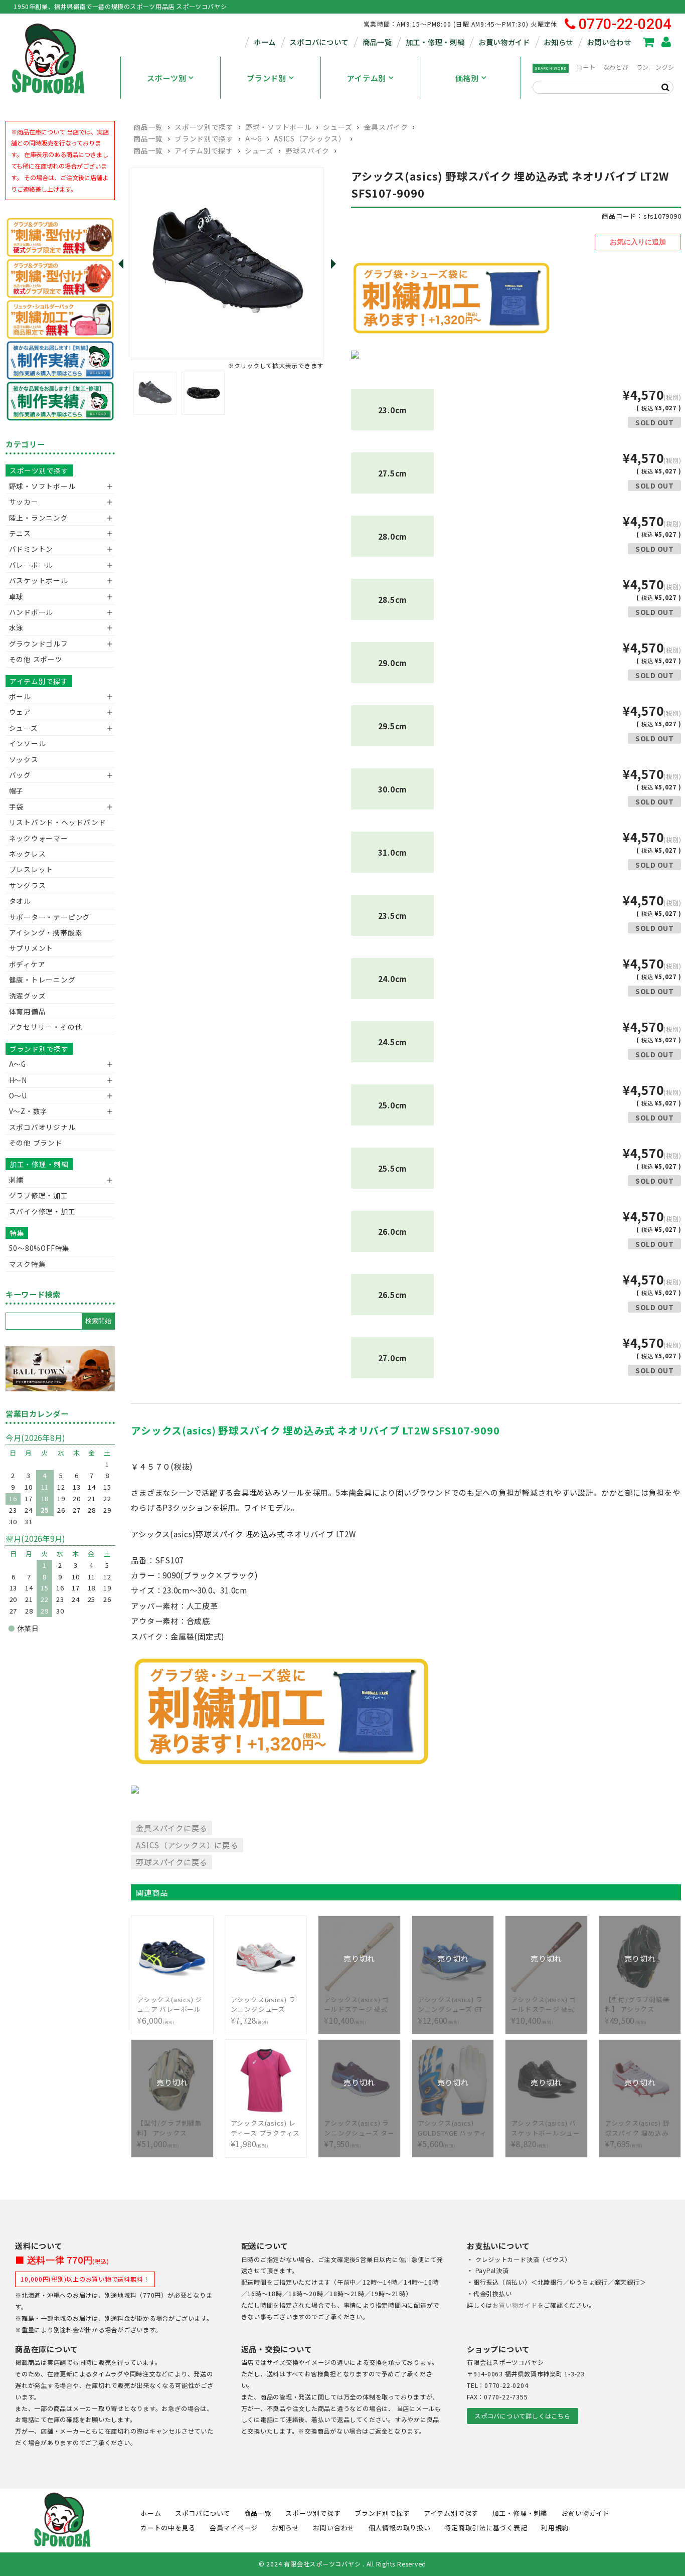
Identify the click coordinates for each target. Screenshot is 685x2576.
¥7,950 (359, 2128)
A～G (254, 138)
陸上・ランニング (39, 518)
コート (586, 67)
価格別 (467, 78)
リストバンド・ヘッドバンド (54, 822)
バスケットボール (39, 580)
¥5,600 (452, 2128)
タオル (20, 901)
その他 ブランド (36, 1143)
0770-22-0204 (625, 24)
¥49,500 (639, 2004)
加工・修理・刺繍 (435, 42)
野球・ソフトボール (278, 127)
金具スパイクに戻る (172, 1828)
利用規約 (555, 2528)
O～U (18, 1095)
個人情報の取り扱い (400, 2528)
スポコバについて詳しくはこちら (522, 2416)
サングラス (28, 885)
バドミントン (31, 549)
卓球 (17, 596)
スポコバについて (319, 42)
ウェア (20, 712)
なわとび (616, 67)
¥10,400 (357, 2004)
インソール (28, 743)
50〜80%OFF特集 (39, 1248)
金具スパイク (386, 127)
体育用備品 (28, 1011)
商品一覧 (377, 42)
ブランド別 (267, 78)
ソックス (24, 759)
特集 (17, 1233)
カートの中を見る (168, 2528)
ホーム (265, 42)
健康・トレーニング (42, 980)
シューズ (337, 127)
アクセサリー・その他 (46, 1027)
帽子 (17, 790)
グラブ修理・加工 (39, 1195)
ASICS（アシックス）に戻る (187, 1845)
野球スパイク (307, 150)
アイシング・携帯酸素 (46, 932)
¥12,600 (451, 2004)
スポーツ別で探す (204, 127)
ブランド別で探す (204, 138)
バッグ (20, 775)
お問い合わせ (609, 42)
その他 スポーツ (36, 659)
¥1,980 (265, 2134)
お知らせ (558, 42)
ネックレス (28, 854)
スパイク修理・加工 (42, 1211)
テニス (20, 533)
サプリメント (31, 948)
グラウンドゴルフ (39, 643)
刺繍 (17, 1180)
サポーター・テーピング (50, 917)
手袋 (17, 807)
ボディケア (27, 964)
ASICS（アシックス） (310, 138)
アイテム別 (367, 78)
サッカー (24, 502)
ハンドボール (31, 612)
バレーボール (31, 565)
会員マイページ (234, 2528)
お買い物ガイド (504, 42)
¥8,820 (546, 2128)
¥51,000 (171, 2128)
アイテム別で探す (204, 150)
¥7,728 (263, 2010)
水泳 (17, 627)
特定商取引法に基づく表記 (486, 2528)
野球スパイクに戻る (172, 1862)
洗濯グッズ (28, 996)
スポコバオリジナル (42, 1127)
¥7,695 (637, 2128)
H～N (18, 1080)
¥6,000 (170, 2010)
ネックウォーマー (39, 838)
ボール (20, 696)
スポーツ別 (167, 78)
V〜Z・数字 (29, 1111)
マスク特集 (28, 1264)
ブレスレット (31, 869)
